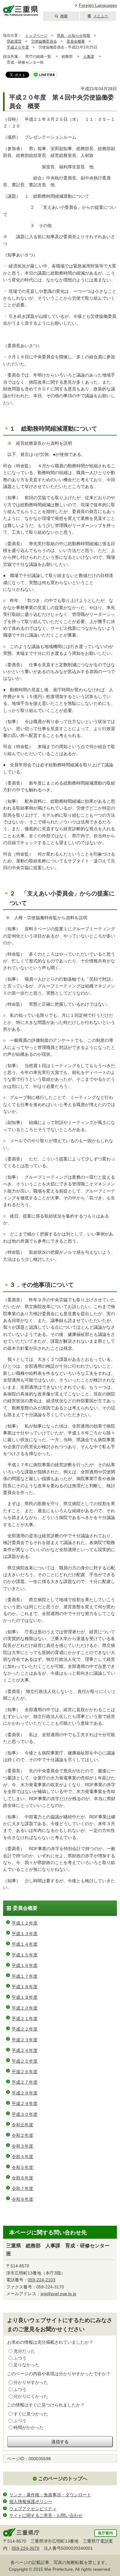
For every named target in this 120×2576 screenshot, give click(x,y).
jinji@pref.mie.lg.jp (58, 2294)
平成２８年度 (25, 2093)
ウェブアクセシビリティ (33, 2509)
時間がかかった (29, 2427)
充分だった (24, 2351)
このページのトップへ (63, 2479)
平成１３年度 (25, 1934)
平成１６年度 (25, 1965)
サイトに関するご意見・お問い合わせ (46, 2515)
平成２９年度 (25, 2103)
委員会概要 (76, 41)
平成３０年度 (25, 2114)
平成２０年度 (18, 47)
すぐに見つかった (31, 2414)
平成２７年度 (25, 2082)
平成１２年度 (25, 1923)
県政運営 (14, 41)
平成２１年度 (25, 2018)
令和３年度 (22, 2146)
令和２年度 (22, 2135)
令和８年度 (22, 2199)
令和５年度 (22, 2167)
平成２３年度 (25, 2040)
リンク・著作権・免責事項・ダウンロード (50, 2495)
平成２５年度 (25, 2061)
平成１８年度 (25, 1987)
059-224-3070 (26, 2548)
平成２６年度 (25, 2072)
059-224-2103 (42, 2280)
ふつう (20, 2358)
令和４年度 (22, 2157)
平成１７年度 (25, 1976)
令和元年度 (22, 2125)
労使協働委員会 (44, 41)
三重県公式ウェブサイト (21, 11)
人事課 (89, 57)
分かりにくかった (31, 2396)
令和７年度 (22, 2188)
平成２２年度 (25, 2029)
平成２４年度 (25, 2050)
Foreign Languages (98, 5)
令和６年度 (22, 2178)
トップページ (36, 36)
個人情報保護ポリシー (31, 2502)
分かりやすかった (31, 2382)
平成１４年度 (25, 1944)
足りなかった (26, 2365)
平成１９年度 (25, 1997)
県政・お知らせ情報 (74, 36)
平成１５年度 (25, 1955)
